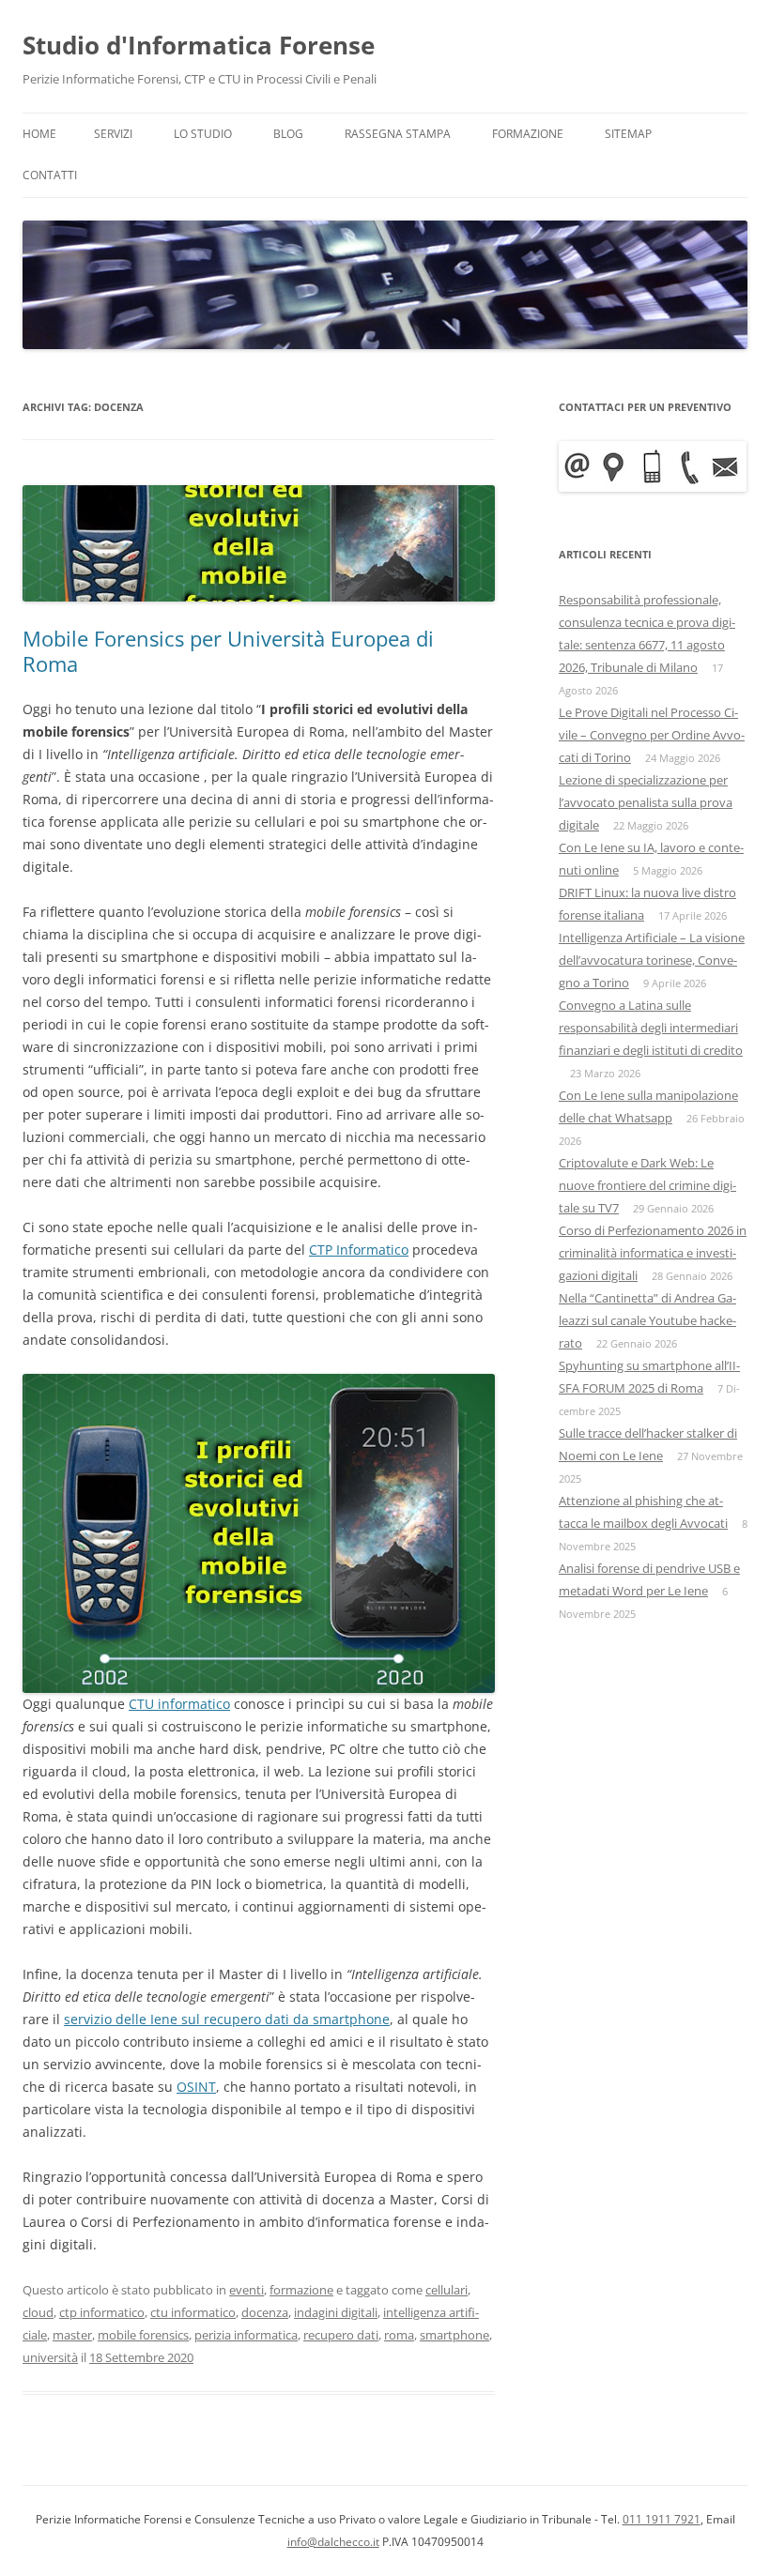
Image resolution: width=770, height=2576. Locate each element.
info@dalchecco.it (333, 2542)
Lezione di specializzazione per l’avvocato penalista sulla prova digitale (646, 802)
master (72, 2335)
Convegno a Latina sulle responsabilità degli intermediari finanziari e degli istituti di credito (651, 1028)
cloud (38, 2312)
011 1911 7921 (662, 2519)
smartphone (454, 2335)
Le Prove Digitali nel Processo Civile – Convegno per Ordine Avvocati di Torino (652, 735)
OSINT (196, 2087)
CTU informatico (179, 1704)
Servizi (113, 134)
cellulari (447, 2290)
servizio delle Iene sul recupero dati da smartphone (227, 2019)
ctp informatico (102, 2312)
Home (39, 134)
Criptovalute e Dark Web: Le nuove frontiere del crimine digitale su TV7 (647, 1185)
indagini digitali (336, 2312)
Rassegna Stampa (398, 134)
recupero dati (341, 2335)
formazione (301, 2290)
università (50, 2357)
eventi (246, 2290)
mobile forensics (143, 2335)
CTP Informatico (359, 1250)
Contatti (50, 175)
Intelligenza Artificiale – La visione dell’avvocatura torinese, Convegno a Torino (652, 960)
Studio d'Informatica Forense (199, 45)
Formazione (528, 134)
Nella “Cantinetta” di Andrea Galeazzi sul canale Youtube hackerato (647, 1320)
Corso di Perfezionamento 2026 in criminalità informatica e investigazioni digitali (653, 1253)
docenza (265, 2312)
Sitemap (628, 134)
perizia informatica (246, 2335)
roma (399, 2335)
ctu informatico (193, 2312)
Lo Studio (203, 134)
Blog (288, 134)
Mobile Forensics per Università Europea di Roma (228, 650)
